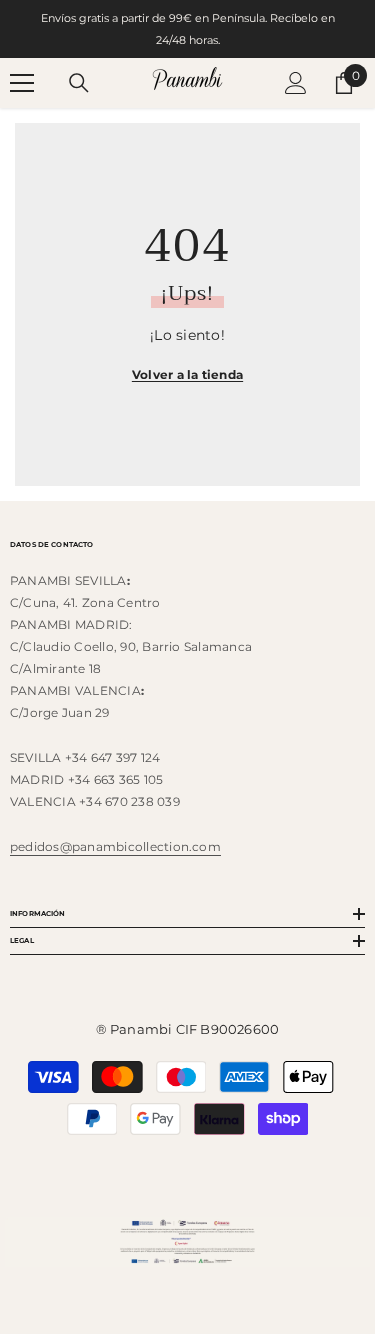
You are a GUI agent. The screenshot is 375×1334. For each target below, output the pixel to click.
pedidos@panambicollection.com (115, 846)
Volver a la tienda (187, 374)
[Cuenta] (296, 83)
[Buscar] (79, 83)
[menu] (22, 83)
